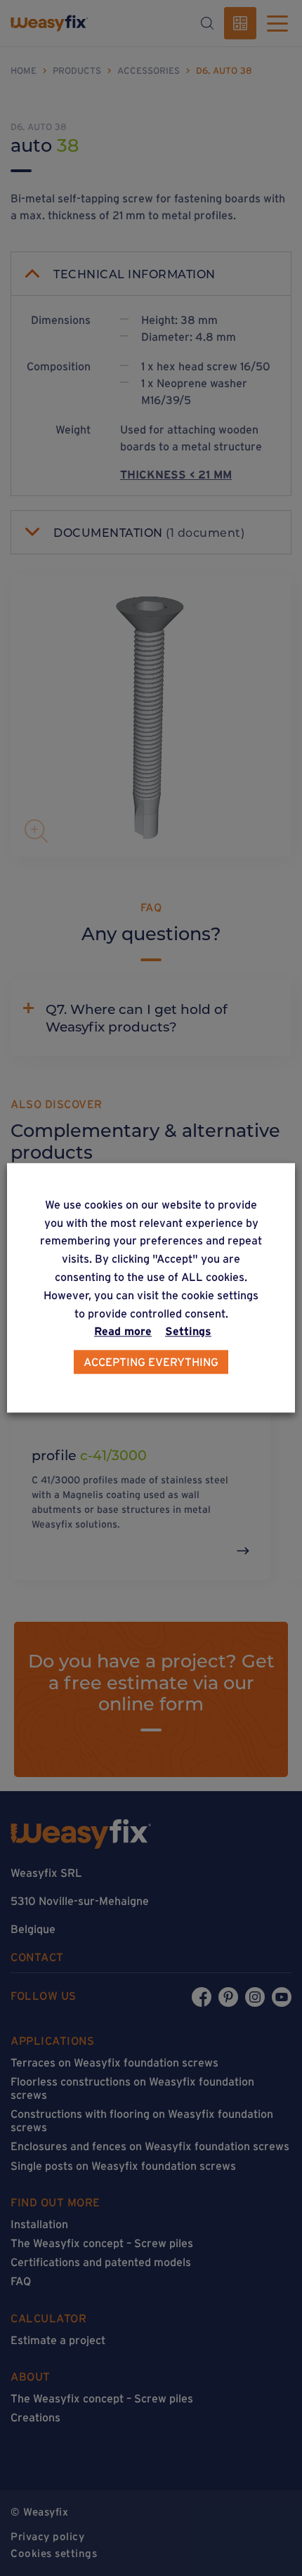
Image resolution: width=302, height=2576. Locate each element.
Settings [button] (188, 1332)
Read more (123, 1332)
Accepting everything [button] (151, 1362)
